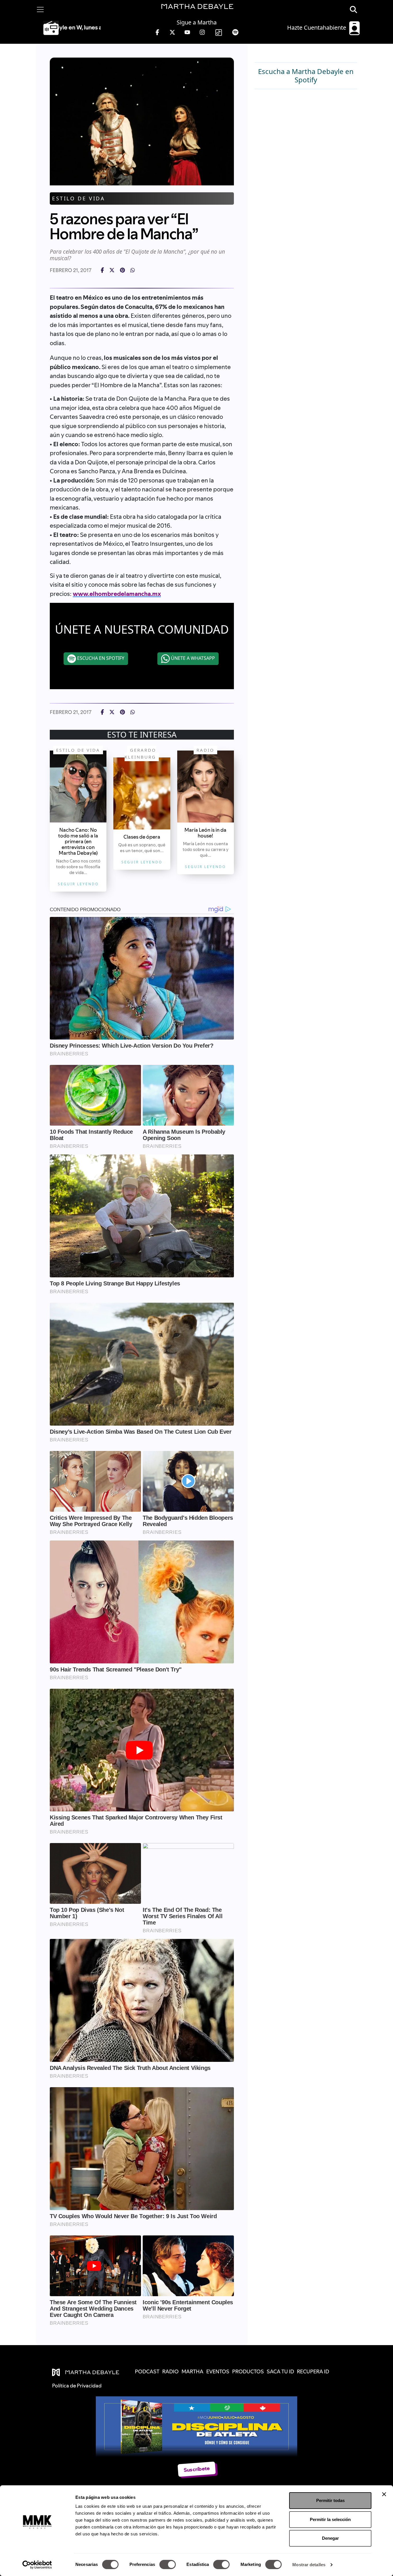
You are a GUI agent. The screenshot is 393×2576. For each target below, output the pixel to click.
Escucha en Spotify (100, 658)
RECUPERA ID (313, 2371)
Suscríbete (197, 2469)
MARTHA (192, 2371)
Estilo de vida (79, 198)
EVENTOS (218, 2371)
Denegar (330, 2538)
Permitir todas (330, 2500)
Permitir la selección (330, 2519)
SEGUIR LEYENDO (78, 884)
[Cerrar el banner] (384, 2494)
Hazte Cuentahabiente (317, 27)
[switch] (168, 2564)
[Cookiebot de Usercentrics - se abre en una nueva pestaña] (37, 2565)
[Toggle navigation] (40, 10)
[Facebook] (102, 270)
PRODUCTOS (248, 2371)
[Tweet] (112, 270)
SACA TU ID (280, 2371)
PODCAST (147, 2371)
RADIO (170, 2371)
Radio (205, 750)
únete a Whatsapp (192, 658)
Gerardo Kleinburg (140, 753)
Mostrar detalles (309, 2565)
